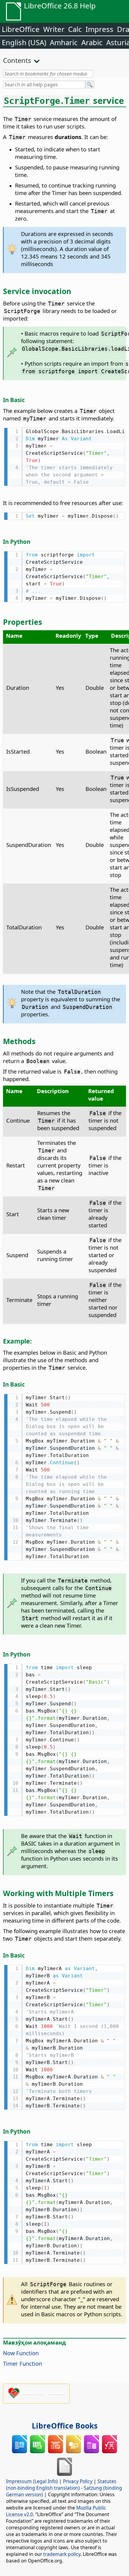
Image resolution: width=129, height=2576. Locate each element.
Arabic (92, 42)
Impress (99, 29)
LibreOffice (21, 29)
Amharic (64, 42)
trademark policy (62, 2554)
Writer (54, 29)
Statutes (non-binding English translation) (61, 2485)
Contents (17, 60)
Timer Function (22, 2363)
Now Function (21, 2353)
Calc (75, 29)
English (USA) (24, 42)
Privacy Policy (78, 2481)
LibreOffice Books (65, 2426)
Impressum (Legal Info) (32, 2481)
